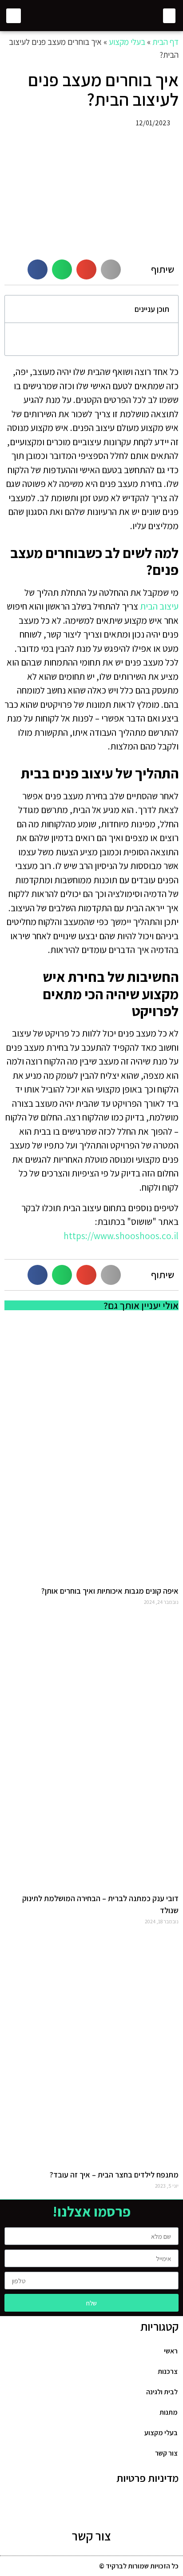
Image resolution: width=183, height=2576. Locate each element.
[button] (169, 16)
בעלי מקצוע (127, 42)
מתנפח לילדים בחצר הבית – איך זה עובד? (114, 2175)
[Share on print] (111, 269)
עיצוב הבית (159, 606)
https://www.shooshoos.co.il (121, 1236)
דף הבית (165, 42)
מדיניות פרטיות (147, 2478)
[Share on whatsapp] (62, 269)
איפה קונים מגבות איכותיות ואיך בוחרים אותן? (110, 1591)
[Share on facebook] (38, 269)
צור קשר (91, 2536)
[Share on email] (86, 269)
